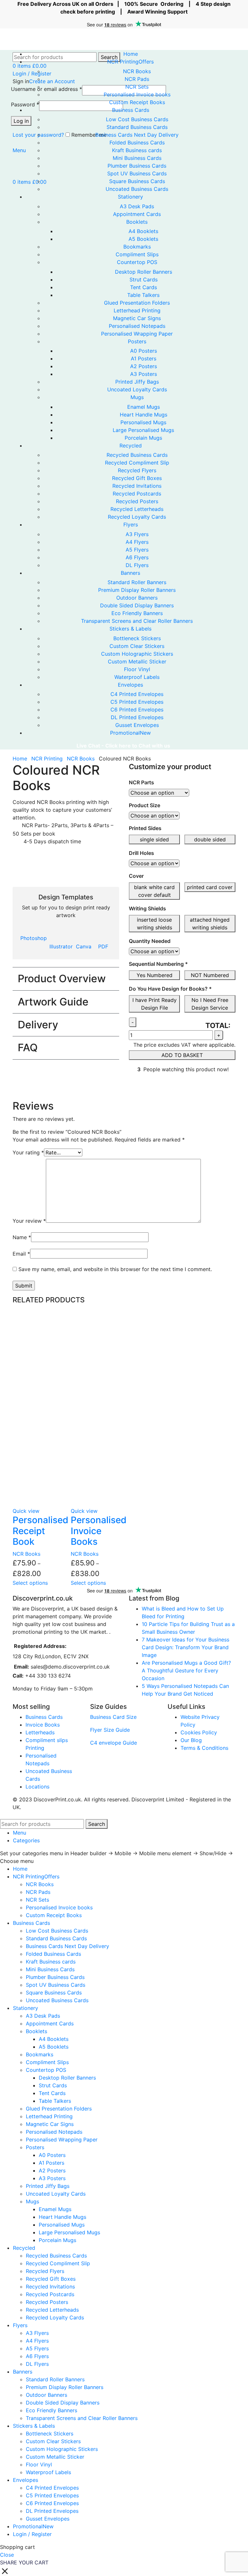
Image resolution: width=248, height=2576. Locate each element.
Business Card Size (113, 1717)
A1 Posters (144, 358)
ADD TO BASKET (182, 1055)
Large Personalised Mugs (143, 430)
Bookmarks (137, 247)
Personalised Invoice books (137, 94)
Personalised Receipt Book (41, 1531)
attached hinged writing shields (210, 924)
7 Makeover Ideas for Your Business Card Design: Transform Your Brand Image (186, 1647)
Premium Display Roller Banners (137, 590)
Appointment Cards (137, 214)
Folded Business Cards (137, 142)
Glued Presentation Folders (137, 303)
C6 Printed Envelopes (137, 710)
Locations (37, 1787)
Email (21, 1254)
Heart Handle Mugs (144, 415)
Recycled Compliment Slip (137, 463)
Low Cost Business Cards (137, 119)
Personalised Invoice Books (99, 1531)
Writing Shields (147, 908)
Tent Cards (144, 287)
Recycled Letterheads (137, 509)
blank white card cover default (154, 891)
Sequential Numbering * (158, 964)
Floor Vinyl (137, 669)
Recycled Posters (137, 501)
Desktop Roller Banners (144, 272)
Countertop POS (137, 262)
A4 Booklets (143, 231)
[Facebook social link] (134, 1088)
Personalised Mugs (143, 422)
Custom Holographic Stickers (137, 654)
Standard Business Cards (137, 127)
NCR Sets (137, 87)
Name (22, 1237)
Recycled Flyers (137, 470)
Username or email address (46, 89)
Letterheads (40, 1732)
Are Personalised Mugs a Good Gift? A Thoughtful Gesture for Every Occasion (186, 1670)
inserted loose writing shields (155, 924)
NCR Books (137, 71)
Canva (84, 946)
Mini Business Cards (137, 158)
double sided (210, 839)
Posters (137, 341)
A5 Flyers (137, 550)
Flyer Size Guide (110, 1730)
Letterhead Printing (137, 310)
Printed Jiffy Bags (137, 382)
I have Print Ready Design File (155, 1004)
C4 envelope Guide (114, 1743)
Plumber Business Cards (137, 166)
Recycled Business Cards (137, 455)
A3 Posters (144, 374)
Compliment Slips (137, 254)
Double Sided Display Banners (137, 605)
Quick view (26, 1511)
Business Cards (44, 1717)
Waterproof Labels (137, 677)
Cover (136, 876)
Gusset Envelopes (137, 725)
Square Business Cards (137, 181)
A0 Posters (144, 351)
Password (25, 104)
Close (7, 2555)
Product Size (145, 805)
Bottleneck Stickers (137, 638)
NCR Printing (48, 759)
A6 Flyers (137, 557)
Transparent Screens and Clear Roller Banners (137, 621)
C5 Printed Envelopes (137, 702)
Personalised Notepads (137, 326)
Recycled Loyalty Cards (137, 517)
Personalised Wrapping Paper (137, 334)
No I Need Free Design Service (210, 1004)
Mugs (137, 397)
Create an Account (52, 81)
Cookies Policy (199, 1732)
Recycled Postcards (137, 494)
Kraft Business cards (137, 150)
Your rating (28, 1152)
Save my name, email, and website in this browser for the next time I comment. (115, 1269)
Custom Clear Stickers (137, 646)
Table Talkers (143, 295)
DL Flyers (137, 565)
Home (21, 759)
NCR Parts (141, 782)
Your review (29, 1221)
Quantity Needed (150, 941)
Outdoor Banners (137, 598)
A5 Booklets (143, 239)
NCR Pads (137, 79)
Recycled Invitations (137, 486)
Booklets (137, 222)
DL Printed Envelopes (137, 717)
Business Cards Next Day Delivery (137, 135)
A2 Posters (144, 366)
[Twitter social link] (142, 1088)
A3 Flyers (137, 534)
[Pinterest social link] (149, 1088)
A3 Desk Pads (137, 206)
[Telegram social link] (164, 1088)
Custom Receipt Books (137, 102)
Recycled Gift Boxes (137, 478)
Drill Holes (141, 853)
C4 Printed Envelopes (137, 694)
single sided (154, 839)
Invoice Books (43, 1725)
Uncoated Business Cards (137, 189)
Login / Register (32, 2534)
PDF (103, 946)
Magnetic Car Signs (137, 318)
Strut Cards (144, 279)
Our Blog (191, 1740)
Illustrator (61, 946)
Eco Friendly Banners (137, 613)
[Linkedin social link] (156, 1088)
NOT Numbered (210, 975)
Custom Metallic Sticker (137, 661)
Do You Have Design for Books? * (170, 989)
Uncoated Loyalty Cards (137, 389)
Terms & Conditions (204, 1748)
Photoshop (34, 938)
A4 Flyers (137, 542)
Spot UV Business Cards (137, 173)
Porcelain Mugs (143, 438)
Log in (21, 121)
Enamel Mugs (144, 407)
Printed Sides (145, 828)
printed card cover (210, 887)
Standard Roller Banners (137, 582)
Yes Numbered (155, 975)
